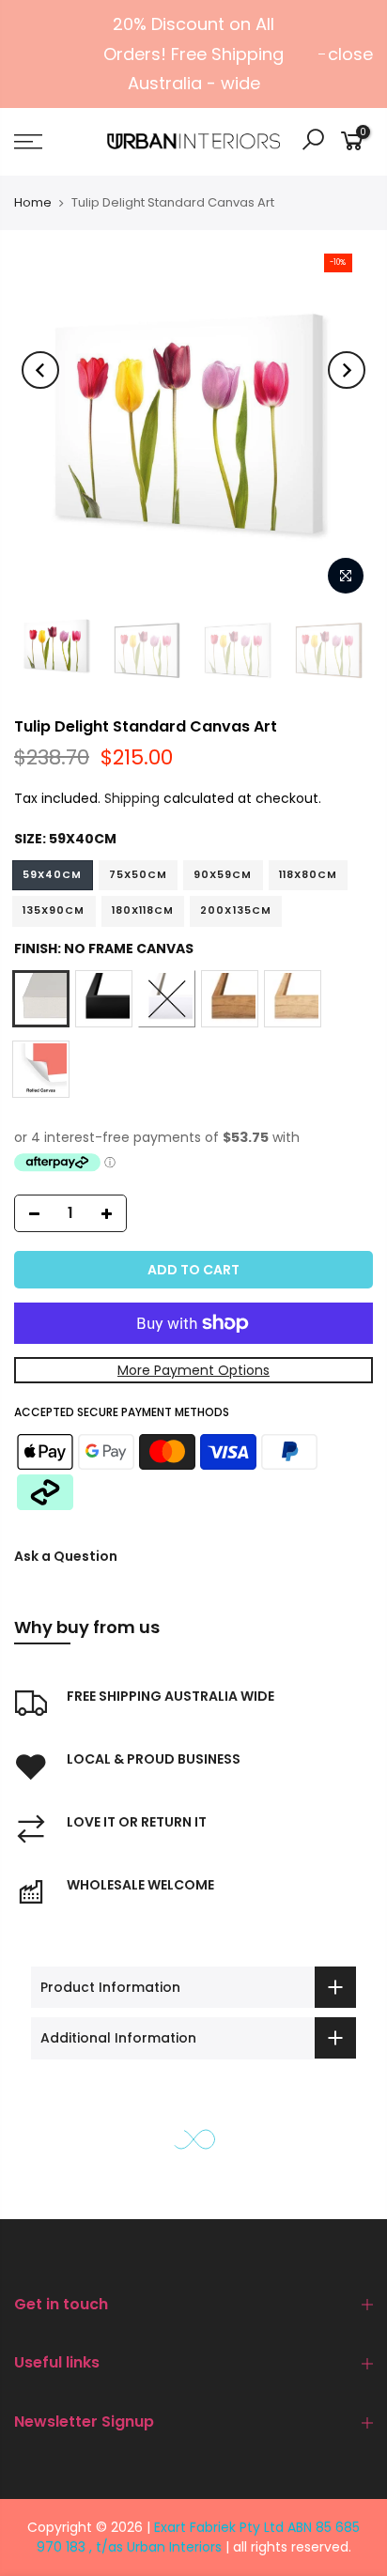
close (350, 54)
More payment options (193, 1370)
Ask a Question (66, 1556)
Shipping (132, 798)
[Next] (347, 370)
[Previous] (40, 370)
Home (33, 202)
